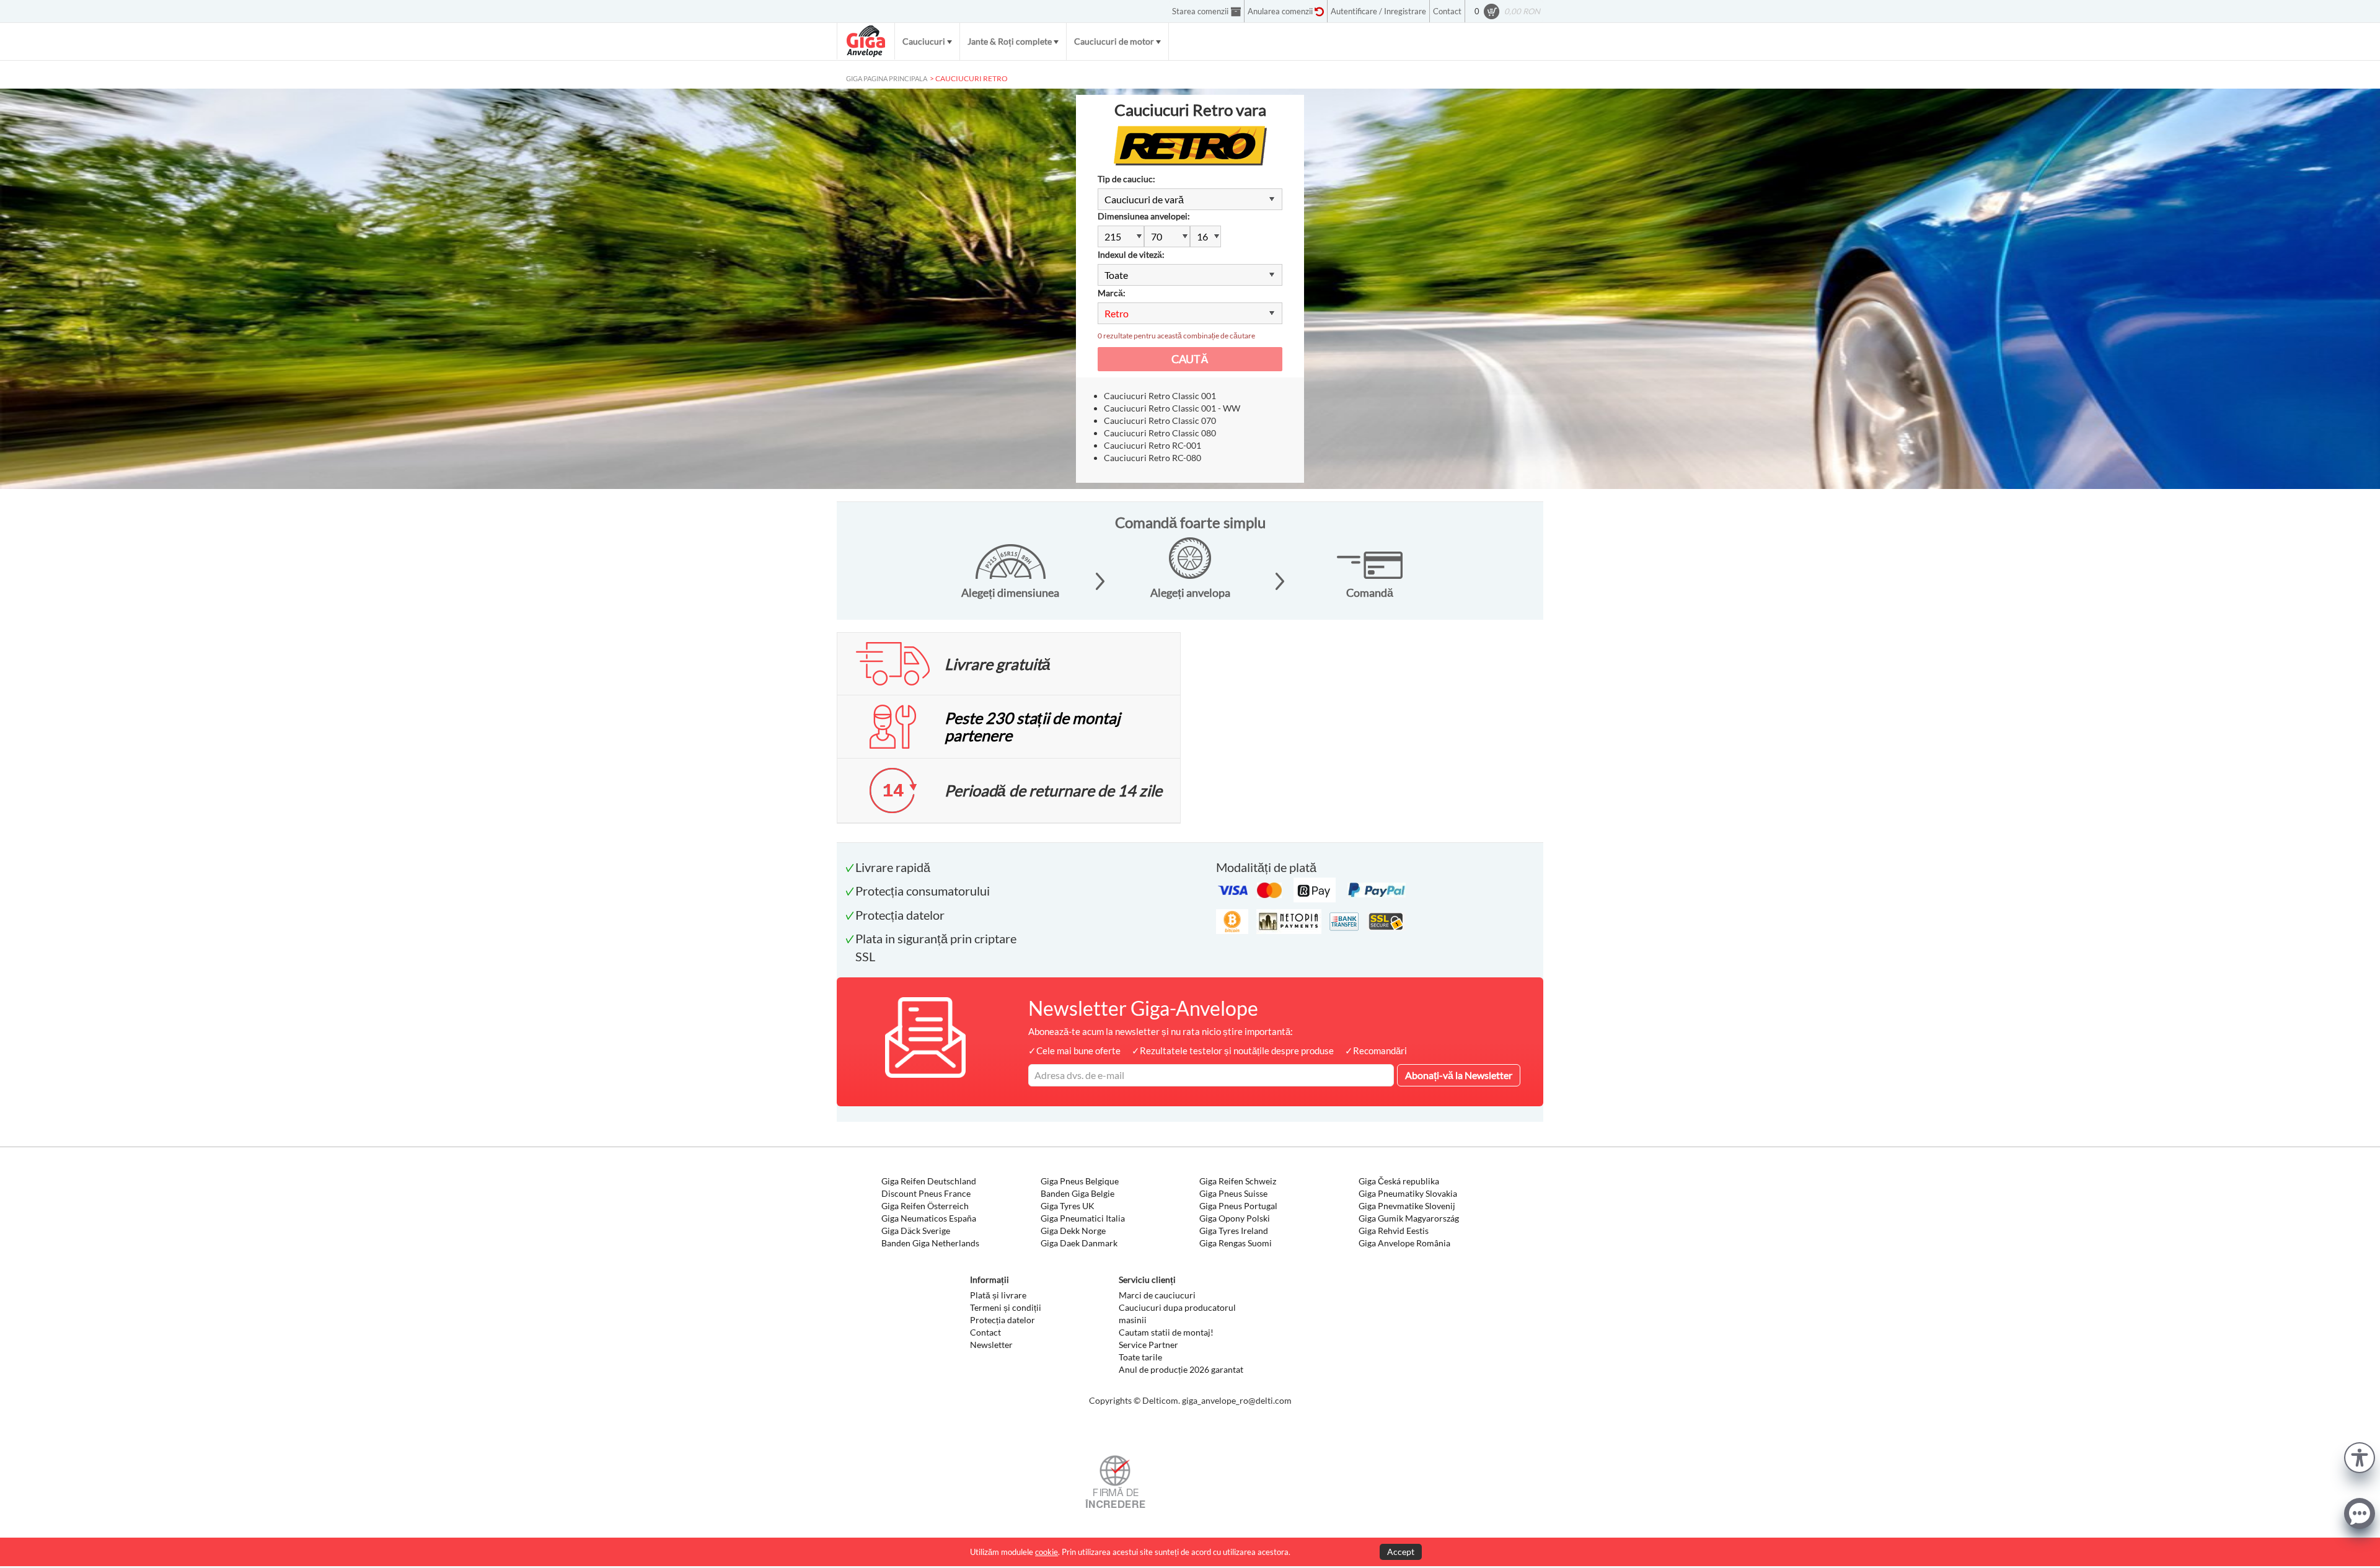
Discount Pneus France (926, 1193)
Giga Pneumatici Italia (1083, 1218)
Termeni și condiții (1006, 1307)
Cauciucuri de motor (1114, 41)
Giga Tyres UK (1068, 1206)
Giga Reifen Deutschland (929, 1181)
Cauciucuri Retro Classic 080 (1160, 433)
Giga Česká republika (1399, 1181)
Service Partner (1148, 1345)
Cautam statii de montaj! (1166, 1332)
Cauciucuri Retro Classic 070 (1160, 421)
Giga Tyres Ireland (1234, 1231)
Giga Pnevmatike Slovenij (1407, 1206)
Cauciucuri (924, 41)
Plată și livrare (998, 1295)
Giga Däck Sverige (916, 1231)
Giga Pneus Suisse (1233, 1193)
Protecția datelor (1003, 1320)
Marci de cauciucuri (1157, 1295)
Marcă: (1112, 293)
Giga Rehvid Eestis (1394, 1231)
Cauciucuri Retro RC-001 (1153, 445)
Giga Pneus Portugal (1238, 1206)
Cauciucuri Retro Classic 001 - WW (1172, 408)
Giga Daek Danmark (1079, 1243)
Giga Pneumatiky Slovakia (1408, 1193)
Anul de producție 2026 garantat (1181, 1369)
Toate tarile (1140, 1357)
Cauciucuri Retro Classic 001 (1160, 396)
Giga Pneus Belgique (1080, 1181)
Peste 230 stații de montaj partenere (1032, 726)
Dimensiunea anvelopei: (1144, 216)
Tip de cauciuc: (1126, 179)
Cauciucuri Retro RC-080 (1153, 458)
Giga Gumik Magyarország (1409, 1218)
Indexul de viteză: (1131, 254)
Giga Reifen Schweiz (1238, 1181)
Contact (985, 1332)
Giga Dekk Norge (1073, 1231)
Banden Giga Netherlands (930, 1243)
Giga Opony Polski (1235, 1218)
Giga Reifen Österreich (925, 1206)
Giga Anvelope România (1404, 1243)
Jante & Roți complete (1010, 41)
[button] (2360, 1456)
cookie (1047, 1552)
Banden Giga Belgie (1078, 1193)
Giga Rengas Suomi (1236, 1243)
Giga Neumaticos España (929, 1218)
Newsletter (991, 1345)
